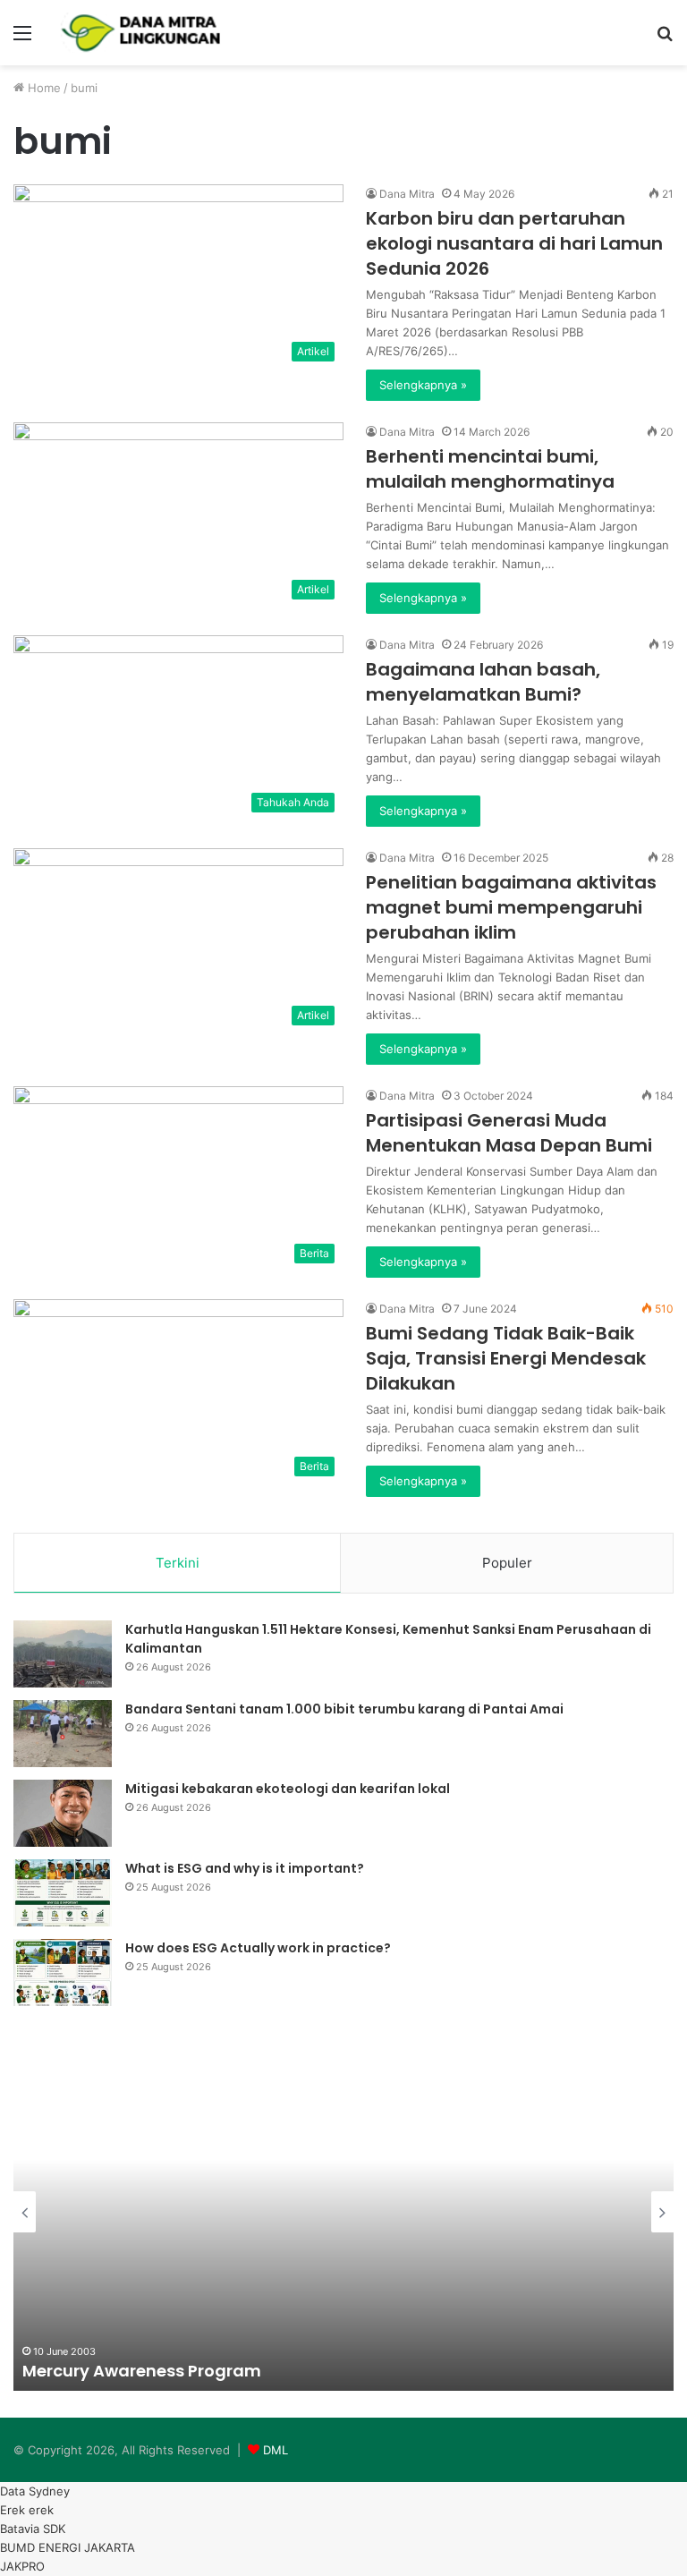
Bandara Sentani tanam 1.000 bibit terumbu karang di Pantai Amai (344, 1709)
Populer (507, 1563)
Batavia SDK (33, 2529)
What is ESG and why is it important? (245, 1868)
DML (276, 2450)
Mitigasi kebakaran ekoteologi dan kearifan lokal (288, 1789)
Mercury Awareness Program (142, 2371)
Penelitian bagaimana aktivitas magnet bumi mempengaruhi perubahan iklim (511, 907)
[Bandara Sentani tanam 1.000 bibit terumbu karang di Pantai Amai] (63, 1734)
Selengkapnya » (423, 385)
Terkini (178, 1563)
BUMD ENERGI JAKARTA (68, 2547)
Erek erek (27, 2510)
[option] (343, 2212)
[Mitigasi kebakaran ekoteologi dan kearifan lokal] (63, 1813)
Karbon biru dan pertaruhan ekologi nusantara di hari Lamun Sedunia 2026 (514, 243)
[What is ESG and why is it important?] (63, 1893)
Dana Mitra (407, 194)
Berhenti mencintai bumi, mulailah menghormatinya (490, 469)
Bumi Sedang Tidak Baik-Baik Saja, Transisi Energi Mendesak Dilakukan (506, 1358)
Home (42, 88)
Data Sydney (35, 2491)
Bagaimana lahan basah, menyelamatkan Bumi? (483, 682)
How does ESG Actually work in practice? (258, 1948)
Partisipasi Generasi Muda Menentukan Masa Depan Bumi (509, 1133)
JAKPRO (22, 2566)
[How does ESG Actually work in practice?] (63, 1972)
